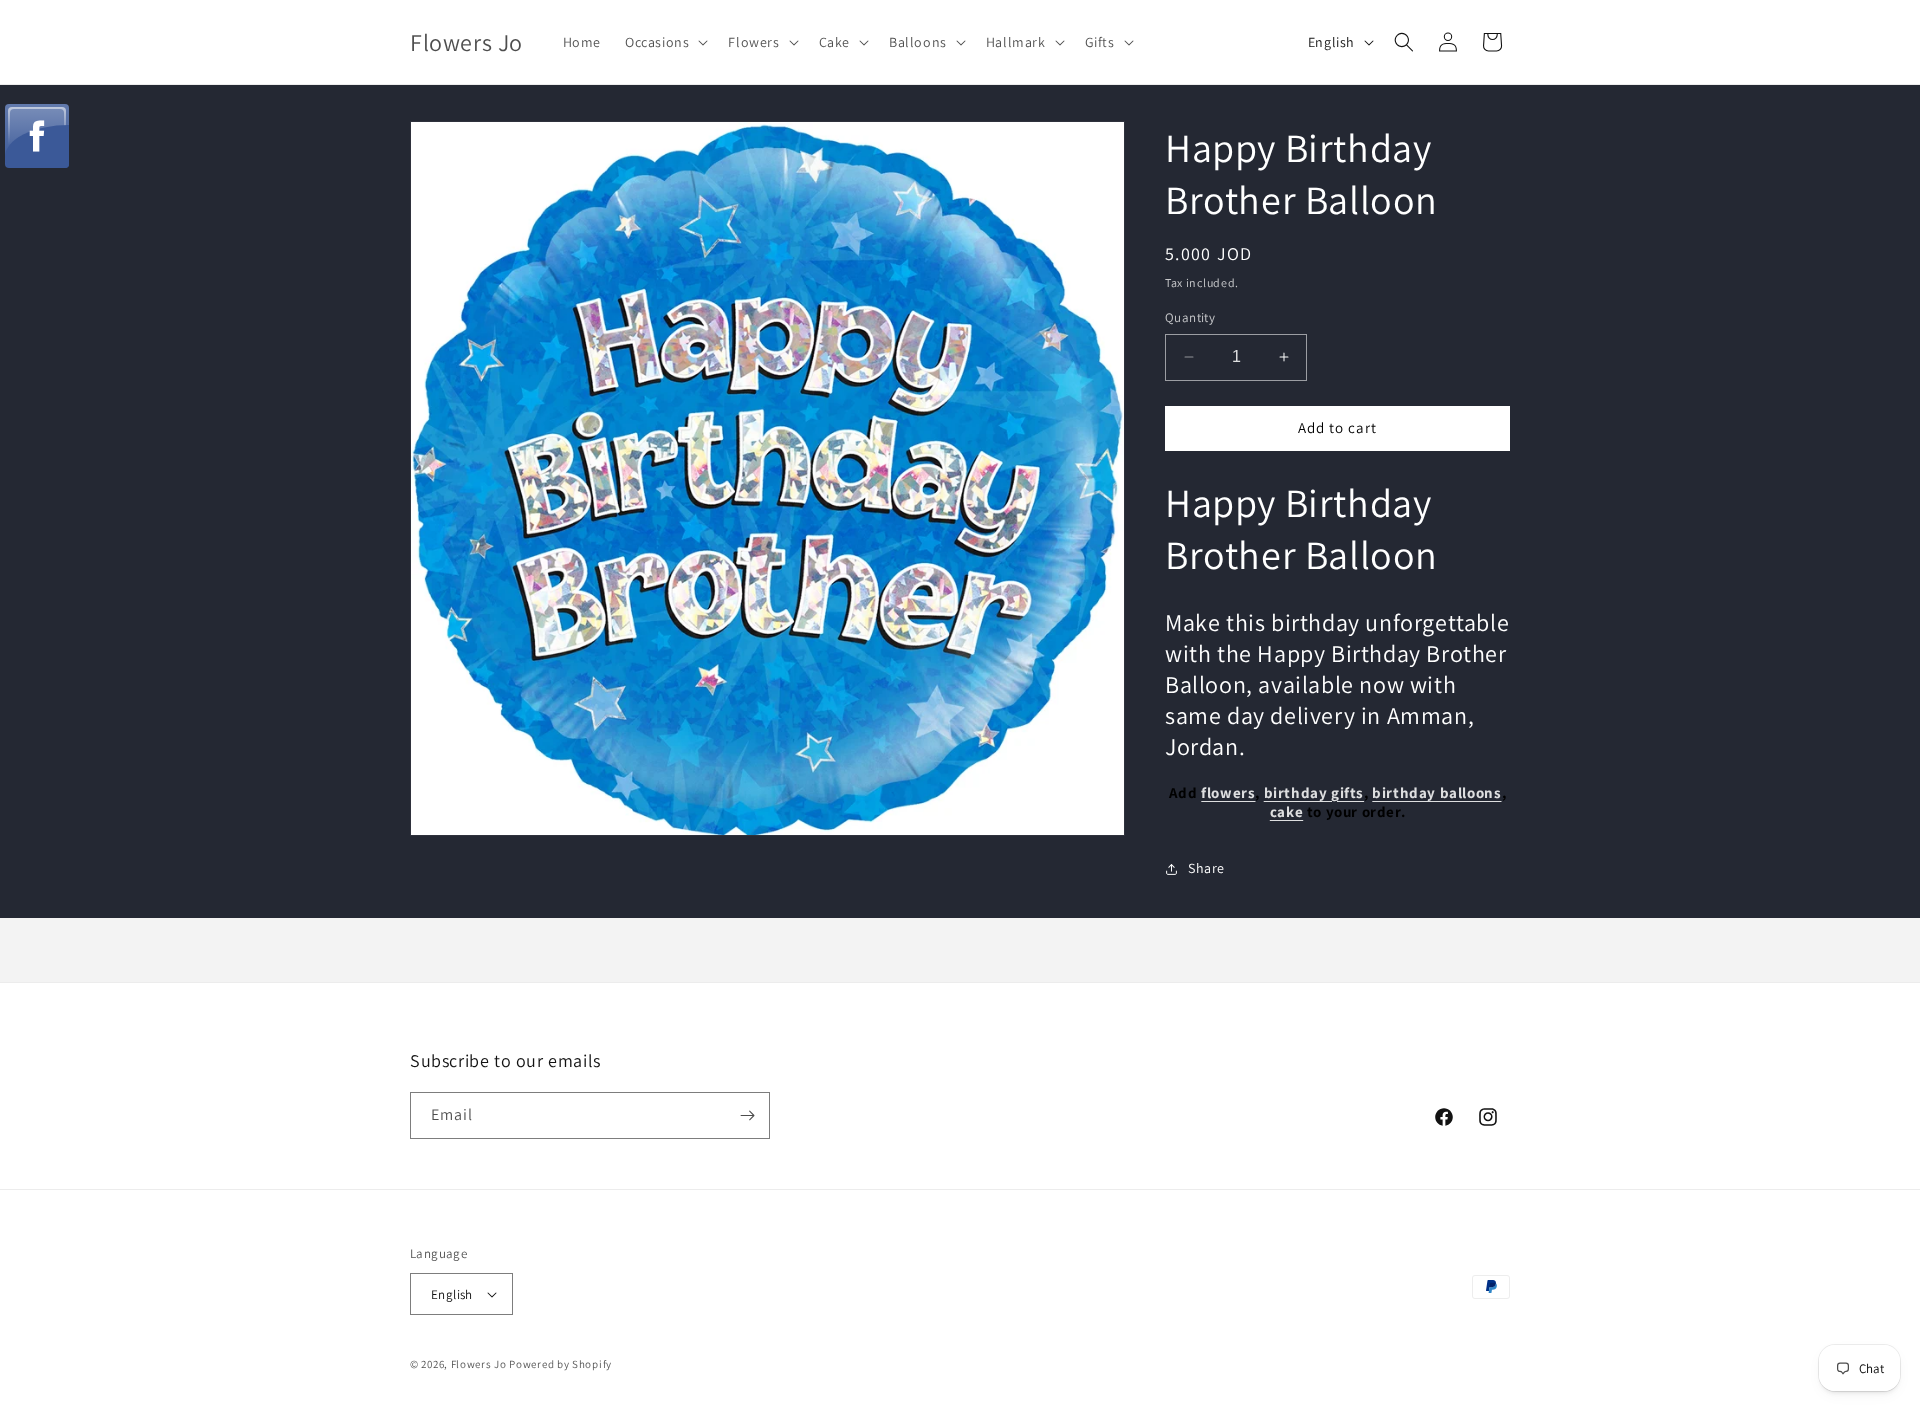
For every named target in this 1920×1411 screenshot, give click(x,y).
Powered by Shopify (560, 1364)
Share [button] (1206, 868)
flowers (1228, 792)
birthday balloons (1436, 792)
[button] (664, 42)
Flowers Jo (479, 1364)
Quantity (1190, 317)
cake (1286, 811)
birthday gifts (1314, 792)
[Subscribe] (747, 1115)
